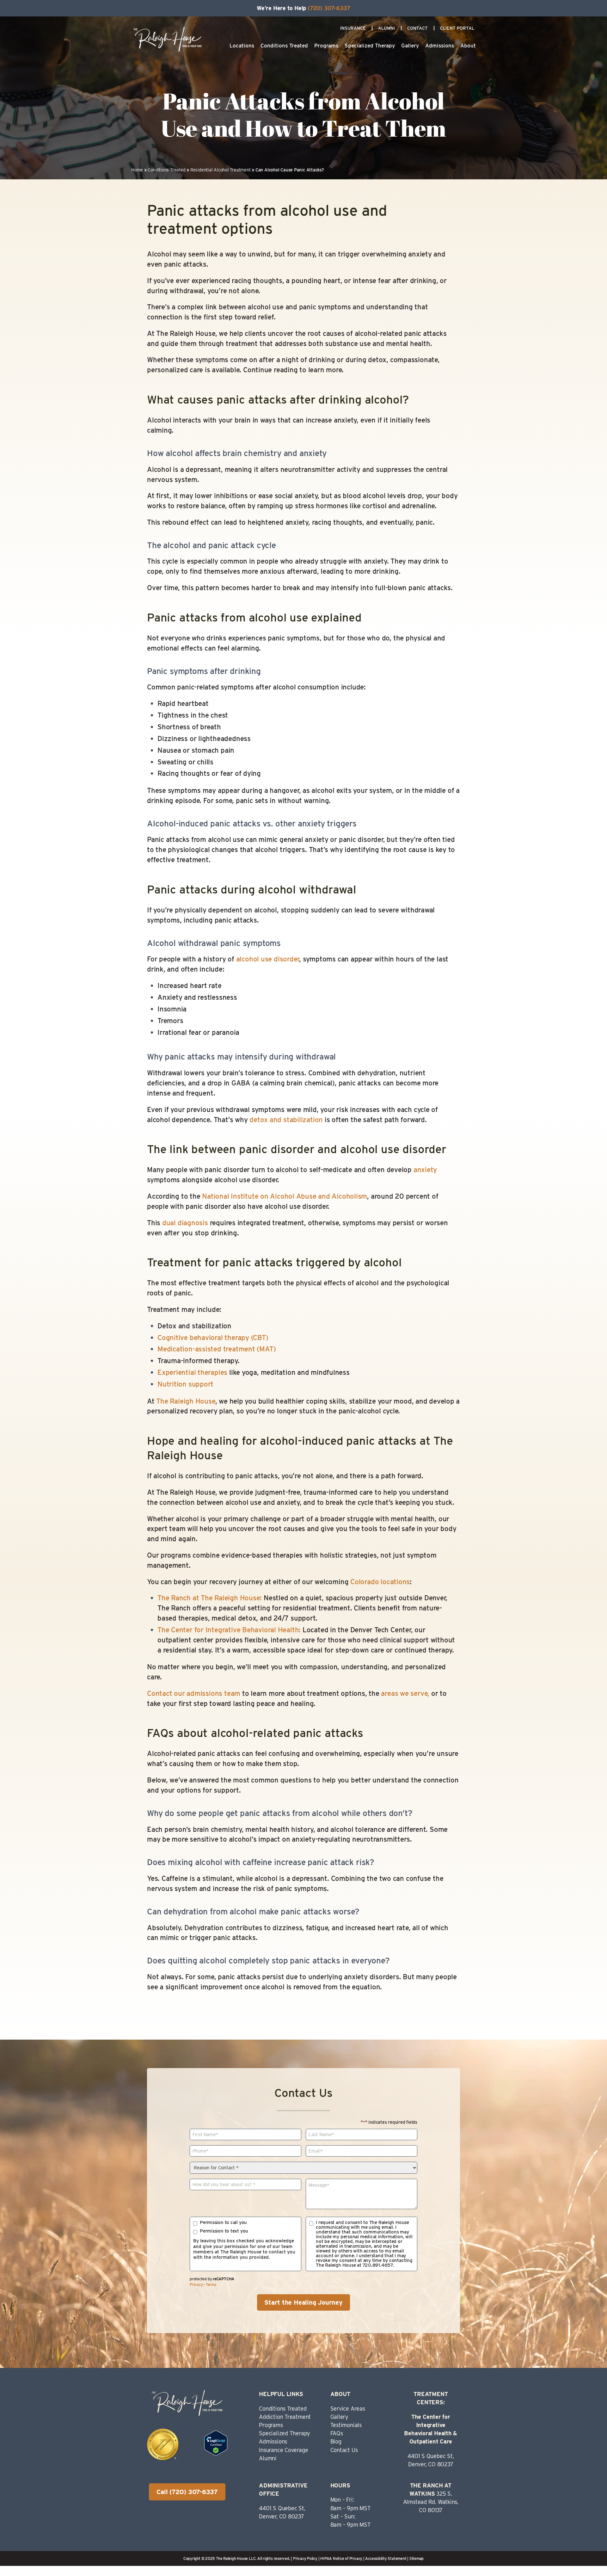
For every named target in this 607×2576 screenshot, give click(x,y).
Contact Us (344, 2450)
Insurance (353, 28)
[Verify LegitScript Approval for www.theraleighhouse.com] (216, 2453)
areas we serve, (405, 1693)
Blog (336, 2441)
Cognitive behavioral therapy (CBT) (213, 1337)
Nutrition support (185, 1384)
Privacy (196, 2285)
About (468, 46)
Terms (211, 2285)
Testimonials (346, 2425)
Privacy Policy (305, 2558)
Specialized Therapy (370, 46)
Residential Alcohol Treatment (221, 170)
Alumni (386, 28)
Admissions (440, 46)
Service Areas (348, 2409)
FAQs (337, 2433)
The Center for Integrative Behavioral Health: (229, 1630)
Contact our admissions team (194, 1693)
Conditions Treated (284, 46)
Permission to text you (224, 2231)
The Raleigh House (186, 1401)
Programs (326, 46)
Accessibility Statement (386, 2558)
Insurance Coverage (283, 2450)
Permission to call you (223, 2223)
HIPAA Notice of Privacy (341, 2558)
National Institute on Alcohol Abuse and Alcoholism (285, 1196)
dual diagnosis (185, 1223)
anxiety (425, 1170)
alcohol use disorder (268, 959)
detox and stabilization (286, 1120)
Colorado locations (380, 1582)
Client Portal (457, 28)
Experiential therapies (192, 1372)
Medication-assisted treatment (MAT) (217, 1349)
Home (137, 170)
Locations (242, 46)
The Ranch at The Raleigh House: (211, 1598)
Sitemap (417, 2558)
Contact (417, 28)
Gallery (410, 46)
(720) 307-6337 (329, 8)
